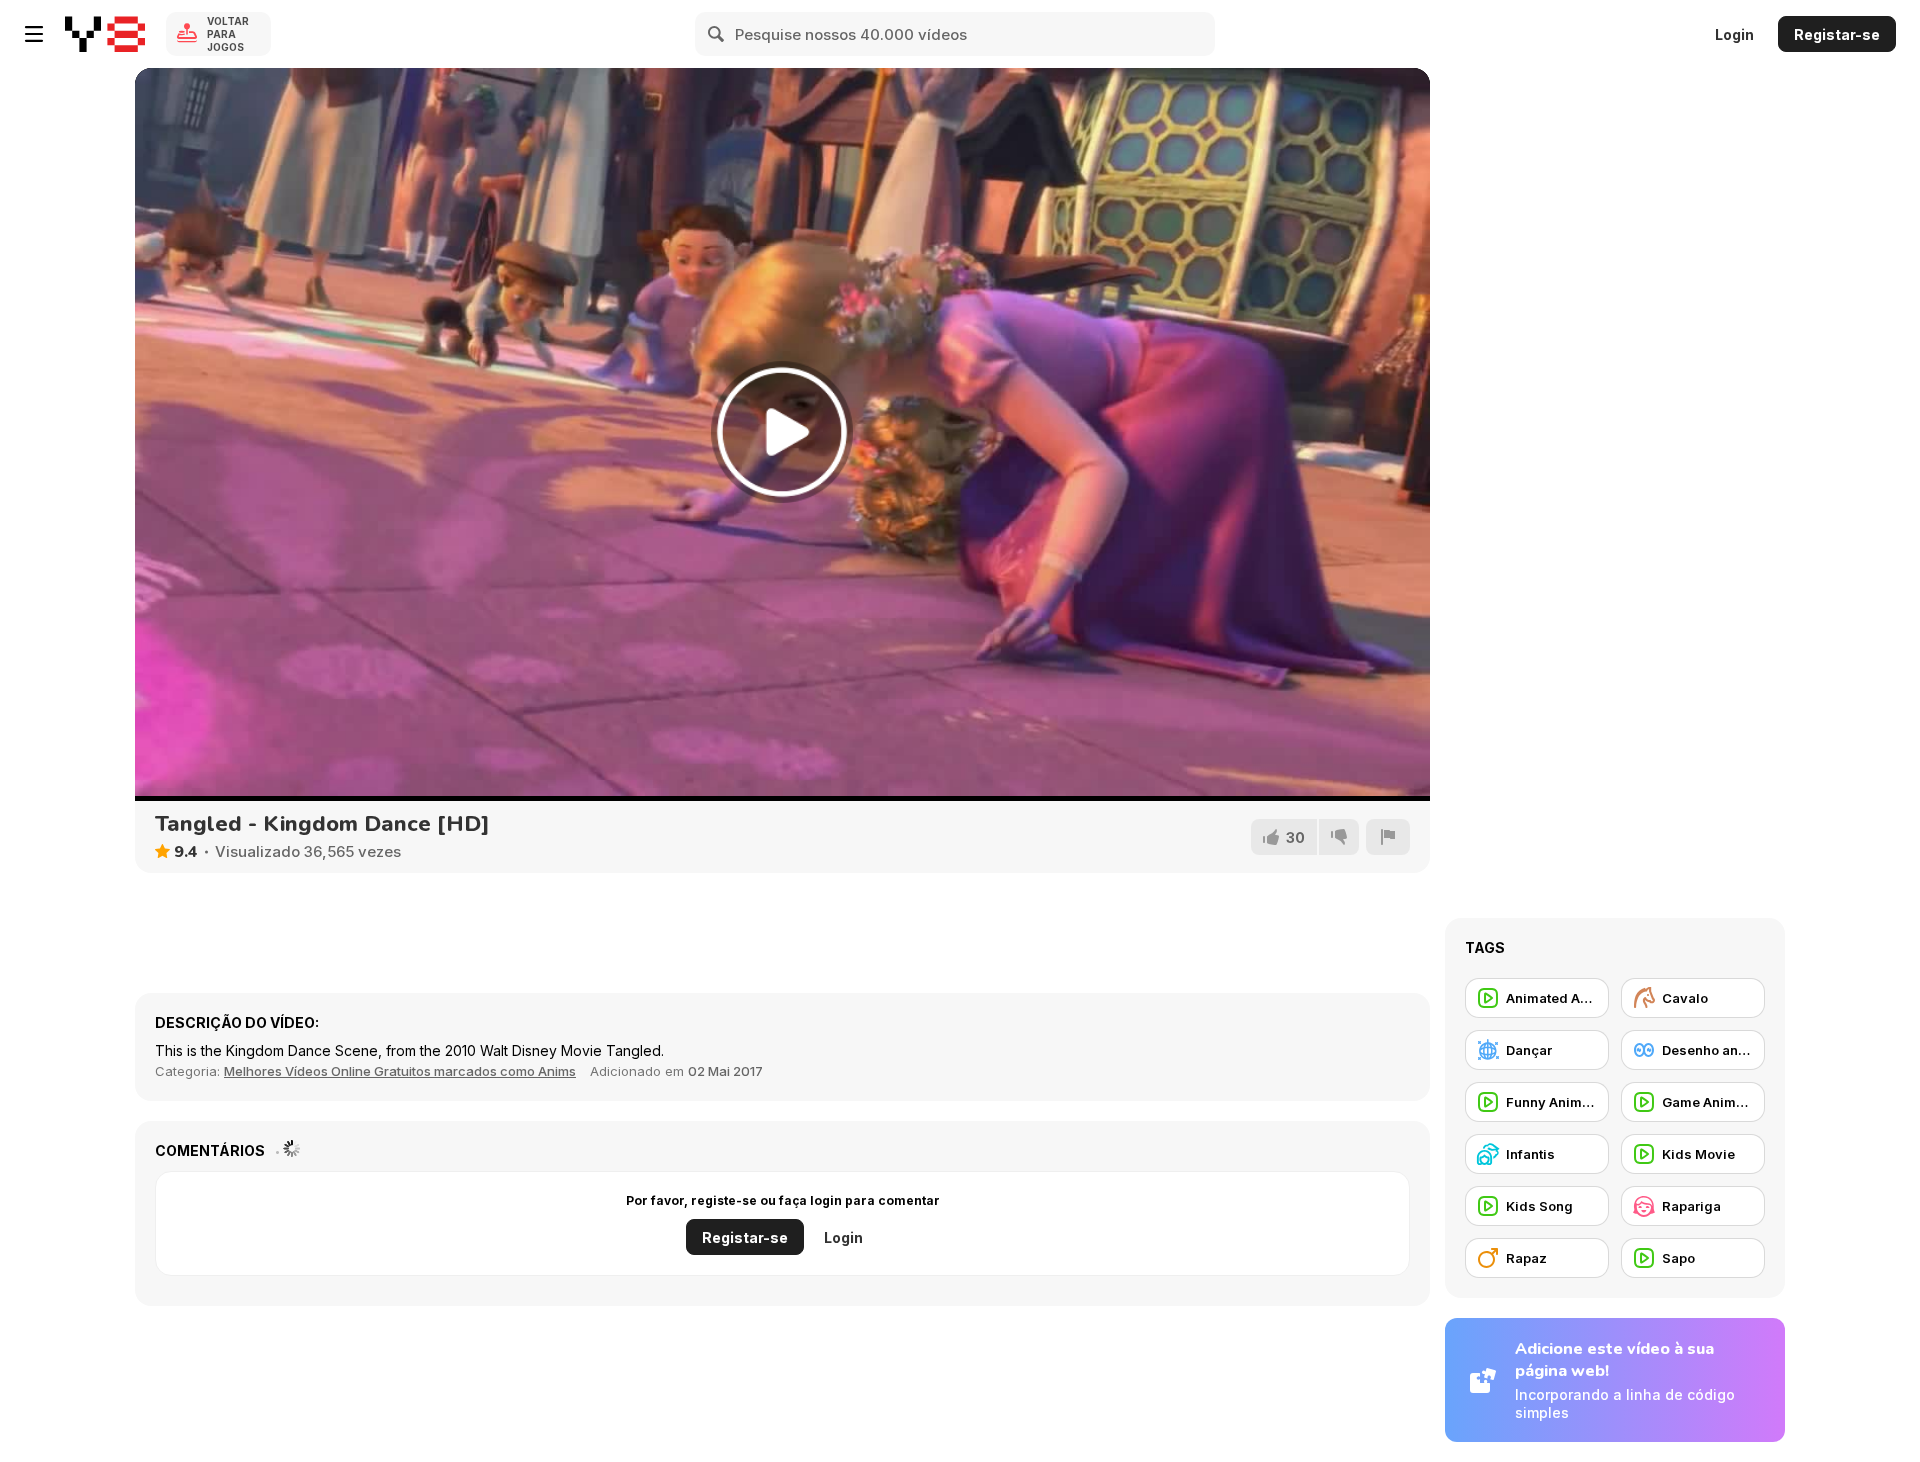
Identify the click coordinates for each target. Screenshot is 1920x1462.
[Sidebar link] (34, 34)
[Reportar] (1388, 837)
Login (1734, 34)
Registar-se (1837, 34)
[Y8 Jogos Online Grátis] (105, 34)
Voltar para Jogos (228, 34)
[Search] (717, 34)
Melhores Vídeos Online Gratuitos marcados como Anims (400, 1071)
